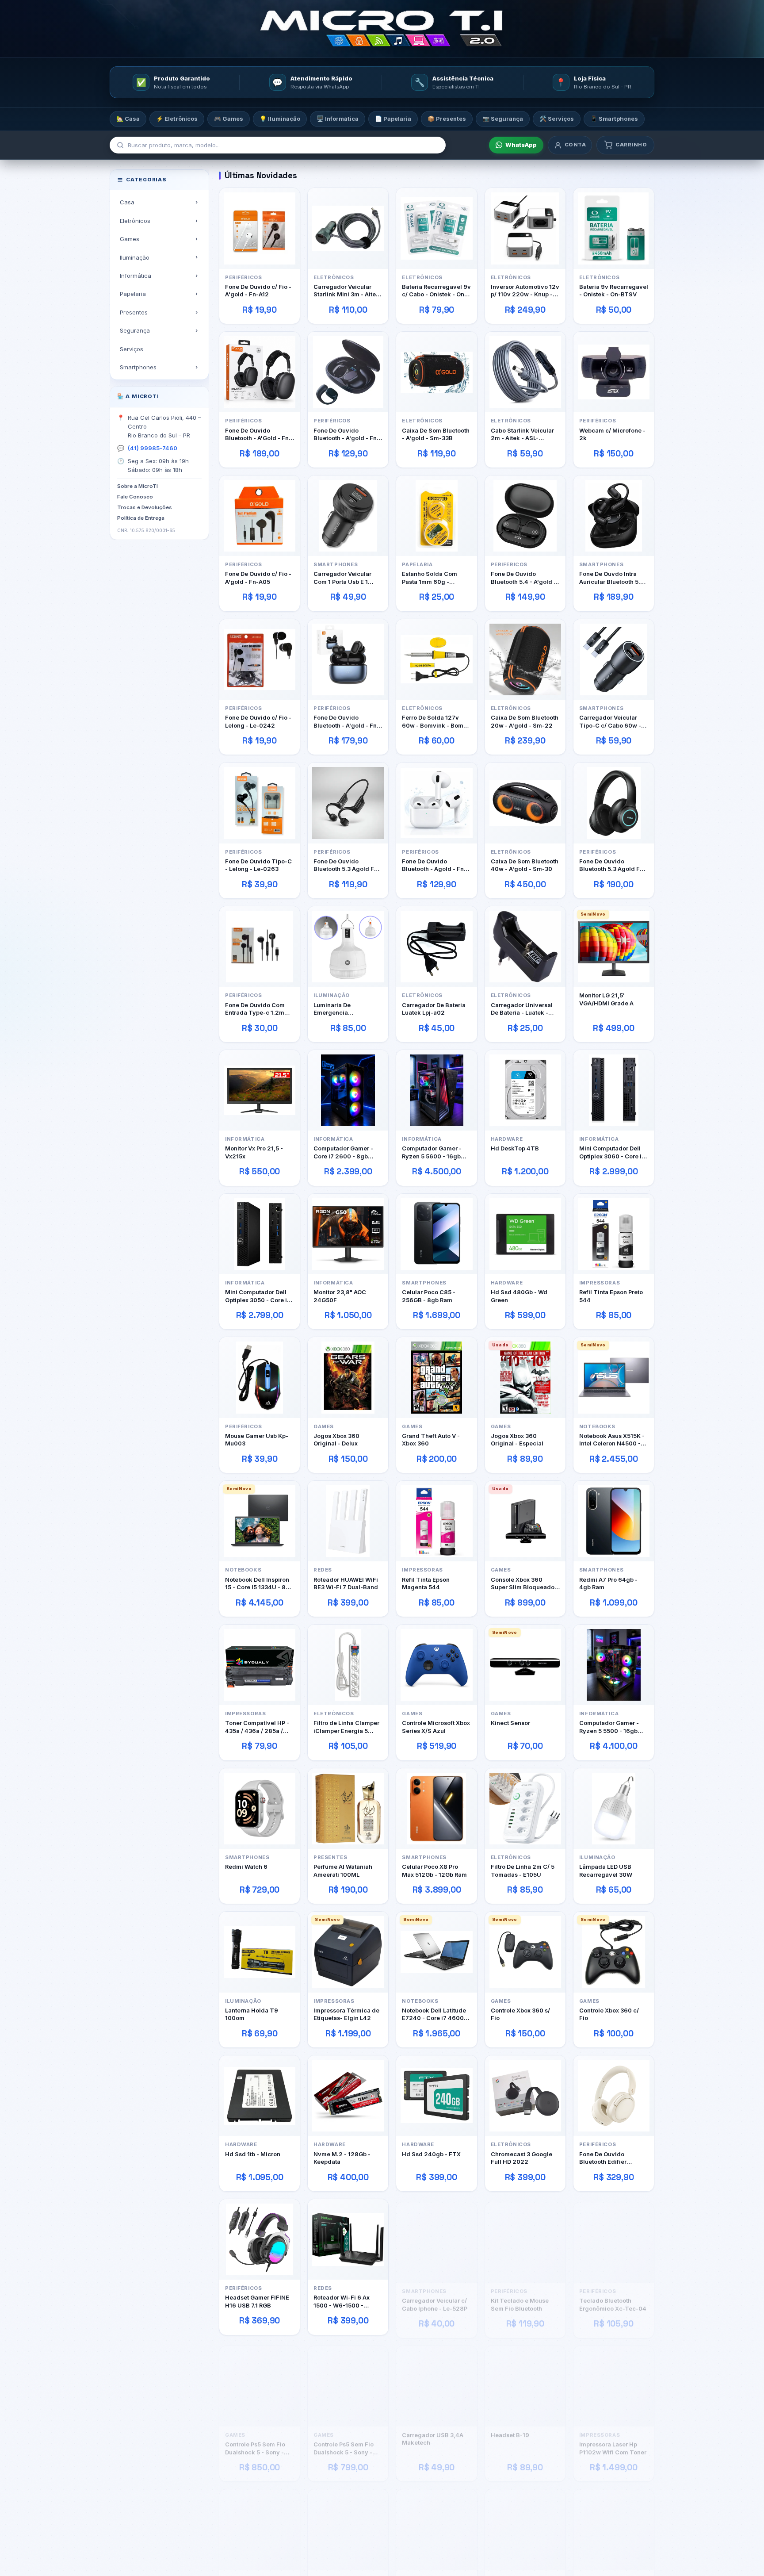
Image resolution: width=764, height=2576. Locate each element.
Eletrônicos (135, 220)
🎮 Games (229, 119)
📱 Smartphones (614, 119)
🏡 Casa (128, 119)
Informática (136, 276)
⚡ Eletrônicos (177, 119)
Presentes (134, 312)
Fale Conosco (135, 497)
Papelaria (133, 294)
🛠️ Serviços (557, 119)
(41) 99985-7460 (153, 448)
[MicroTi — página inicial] (382, 29)
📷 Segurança (503, 119)
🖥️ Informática (338, 119)
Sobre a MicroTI (138, 486)
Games (130, 239)
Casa (127, 202)
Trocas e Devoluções (145, 507)
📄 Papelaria (393, 119)
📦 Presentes (447, 119)
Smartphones (138, 367)
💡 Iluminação (280, 119)
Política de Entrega (141, 517)
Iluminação (135, 257)
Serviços (132, 349)
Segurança (135, 330)
